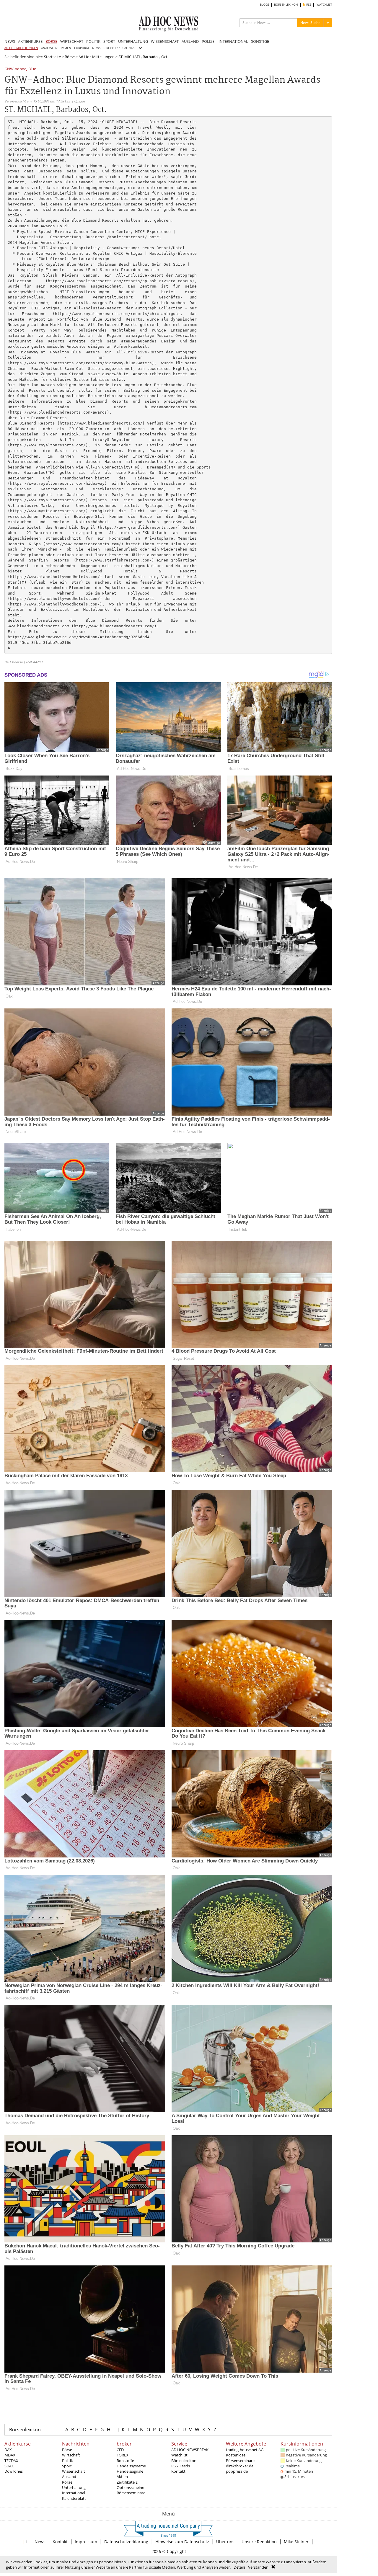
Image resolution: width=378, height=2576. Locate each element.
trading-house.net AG (245, 2450)
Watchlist (179, 2455)
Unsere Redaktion (259, 2542)
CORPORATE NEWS (87, 48)
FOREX (123, 2455)
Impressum (86, 2542)
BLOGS (264, 5)
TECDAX (11, 2461)
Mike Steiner (296, 2542)
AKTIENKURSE (30, 41)
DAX (8, 2450)
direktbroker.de (240, 2466)
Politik (67, 2461)
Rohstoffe (125, 2461)
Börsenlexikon (25, 2430)
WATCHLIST (324, 5)
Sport (67, 2466)
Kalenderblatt (74, 2498)
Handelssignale (130, 2471)
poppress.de (237, 2471)
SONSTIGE (260, 41)
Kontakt (178, 2471)
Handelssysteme (131, 2466)
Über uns (225, 2542)
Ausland (69, 2477)
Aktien (122, 2477)
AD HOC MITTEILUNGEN (21, 48)
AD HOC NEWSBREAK (190, 2450)
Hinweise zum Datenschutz (182, 2542)
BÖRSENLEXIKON (286, 5)
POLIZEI (209, 41)
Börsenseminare (131, 2493)
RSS (308, 5)
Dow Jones (14, 2471)
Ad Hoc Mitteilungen (97, 57)
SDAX (9, 2466)
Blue (32, 69)
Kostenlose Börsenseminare (240, 2458)
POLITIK (93, 41)
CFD (120, 2450)
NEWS (10, 41)
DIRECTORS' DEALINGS (119, 48)
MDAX (10, 2455)
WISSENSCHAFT (165, 41)
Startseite (52, 57)
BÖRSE (51, 41)
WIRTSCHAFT (72, 41)
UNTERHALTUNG (133, 41)
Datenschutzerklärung (126, 2542)
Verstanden (258, 2567)
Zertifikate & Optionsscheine (130, 2485)
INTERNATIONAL (233, 41)
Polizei (68, 2482)
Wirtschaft (71, 2455)
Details (239, 2567)
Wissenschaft (74, 2471)
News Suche (310, 23)
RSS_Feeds (181, 2466)
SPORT (109, 41)
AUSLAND (190, 41)
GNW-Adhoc (15, 69)
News (40, 2542)
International (74, 2493)
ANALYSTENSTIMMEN (56, 48)
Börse (70, 57)
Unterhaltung (74, 2487)
